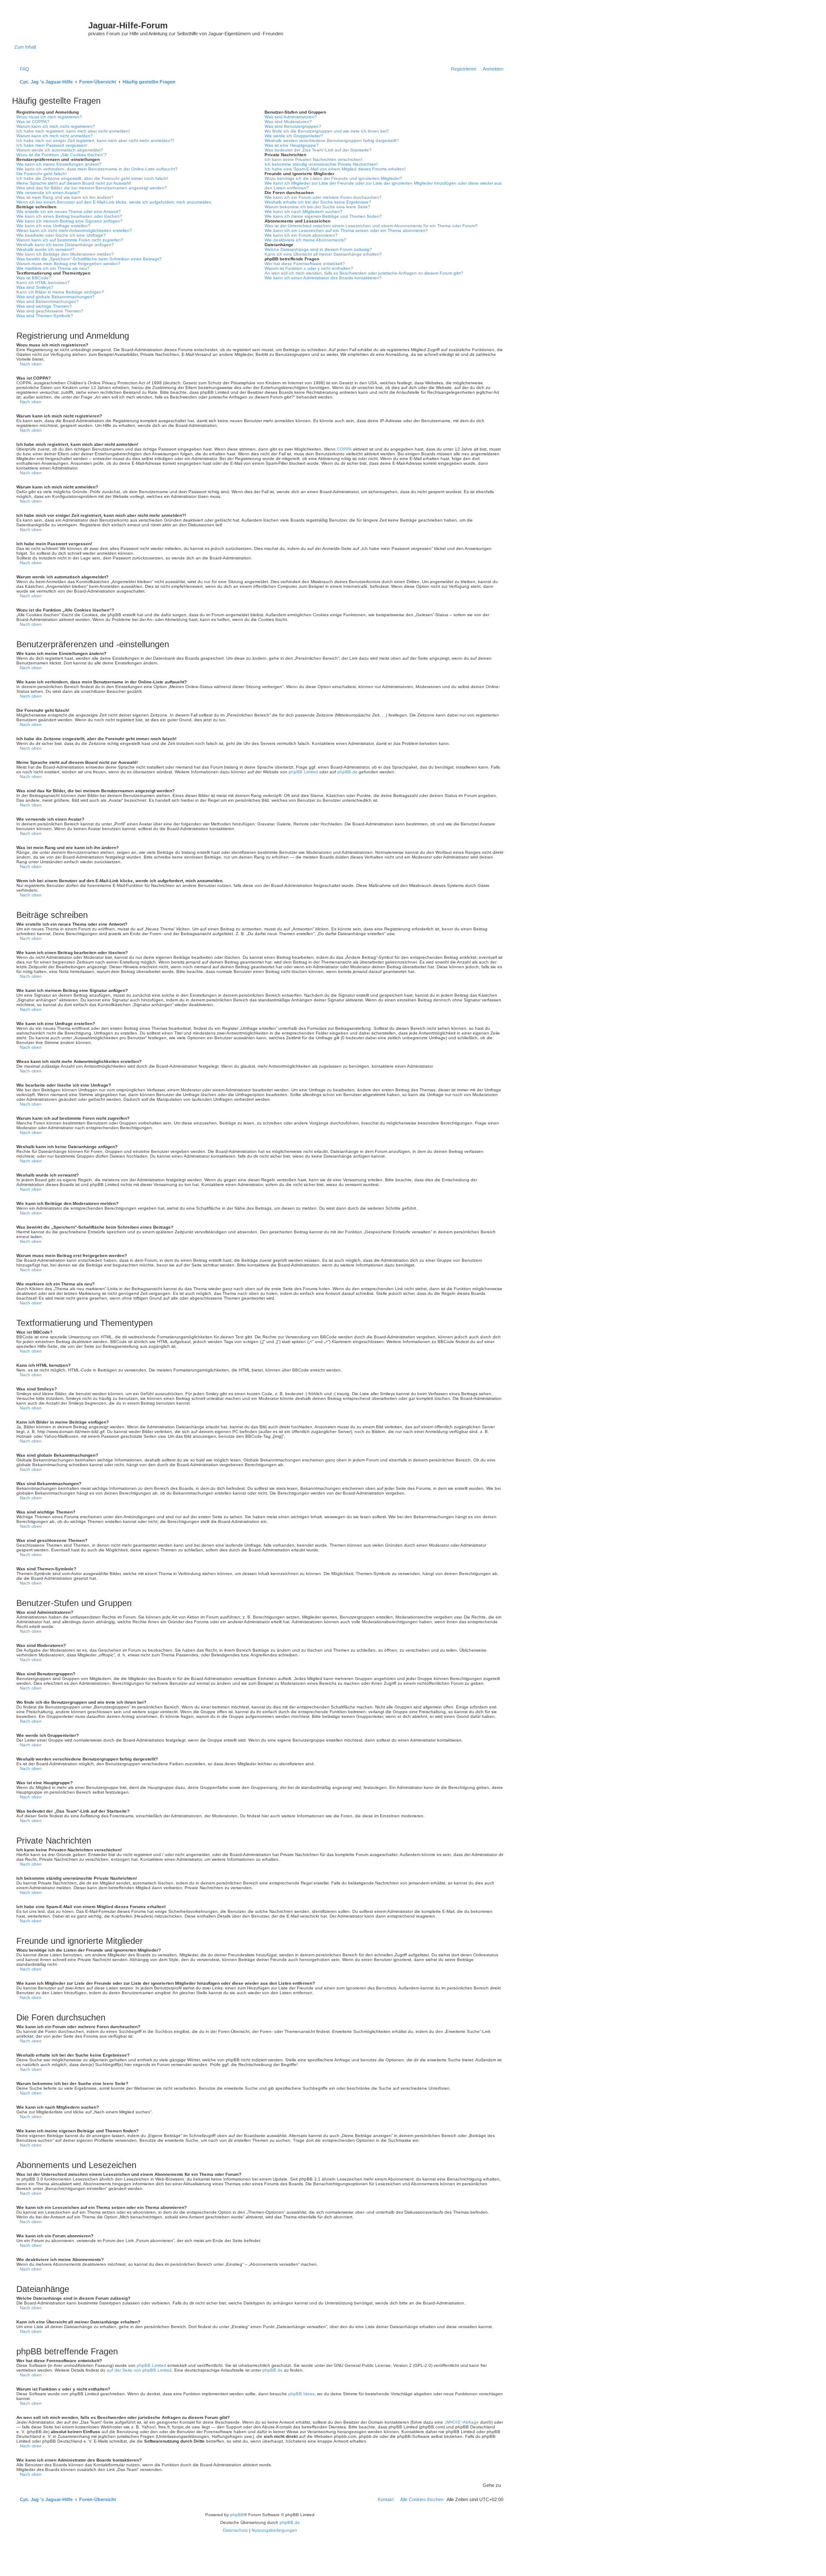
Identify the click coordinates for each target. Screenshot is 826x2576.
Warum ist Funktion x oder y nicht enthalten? (309, 268)
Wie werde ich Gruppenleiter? (294, 136)
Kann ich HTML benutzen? (43, 283)
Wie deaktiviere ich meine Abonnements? (305, 240)
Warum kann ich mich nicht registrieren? (56, 126)
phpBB (237, 2515)
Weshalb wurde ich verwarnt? (45, 249)
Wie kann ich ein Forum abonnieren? (301, 235)
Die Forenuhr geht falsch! (42, 174)
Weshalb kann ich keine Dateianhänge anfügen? (65, 245)
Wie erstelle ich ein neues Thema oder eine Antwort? (69, 212)
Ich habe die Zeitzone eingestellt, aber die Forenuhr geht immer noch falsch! (92, 178)
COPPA (344, 449)
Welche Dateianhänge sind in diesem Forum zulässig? (318, 249)
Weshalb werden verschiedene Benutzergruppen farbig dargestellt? (332, 141)
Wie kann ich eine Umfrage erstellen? (53, 226)
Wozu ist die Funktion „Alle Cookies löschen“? (62, 155)
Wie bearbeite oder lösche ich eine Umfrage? (61, 235)
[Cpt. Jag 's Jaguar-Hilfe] (51, 28)
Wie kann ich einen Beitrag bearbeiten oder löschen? (69, 216)
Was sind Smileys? (35, 287)
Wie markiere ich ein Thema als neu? (53, 268)
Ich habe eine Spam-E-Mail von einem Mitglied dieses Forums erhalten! (335, 169)
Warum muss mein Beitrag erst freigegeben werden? (68, 264)
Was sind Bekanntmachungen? (48, 301)
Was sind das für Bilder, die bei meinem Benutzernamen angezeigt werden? (92, 188)
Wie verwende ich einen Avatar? (48, 193)
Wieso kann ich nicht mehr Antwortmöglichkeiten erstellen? (74, 230)
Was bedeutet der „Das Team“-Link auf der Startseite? (318, 150)
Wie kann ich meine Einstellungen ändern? (59, 164)
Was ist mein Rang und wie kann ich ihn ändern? (65, 197)
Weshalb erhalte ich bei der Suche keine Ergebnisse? (318, 202)
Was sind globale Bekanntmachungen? (55, 297)
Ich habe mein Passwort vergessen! (52, 145)
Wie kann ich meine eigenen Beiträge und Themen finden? (323, 216)
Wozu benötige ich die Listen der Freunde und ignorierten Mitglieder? (333, 178)
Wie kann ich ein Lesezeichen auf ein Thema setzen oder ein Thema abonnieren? (346, 230)
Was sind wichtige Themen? (44, 306)
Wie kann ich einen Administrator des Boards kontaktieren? (323, 278)
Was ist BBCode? (34, 278)
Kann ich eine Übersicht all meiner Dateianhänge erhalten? (323, 254)
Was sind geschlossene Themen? (50, 311)
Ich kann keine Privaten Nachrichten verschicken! (313, 159)
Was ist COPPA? (33, 122)
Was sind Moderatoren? (288, 122)
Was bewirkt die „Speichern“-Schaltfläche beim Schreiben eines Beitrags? (89, 259)
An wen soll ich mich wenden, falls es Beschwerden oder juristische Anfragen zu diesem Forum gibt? (364, 273)
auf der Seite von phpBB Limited (139, 2370)
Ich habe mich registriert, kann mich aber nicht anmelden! (73, 131)
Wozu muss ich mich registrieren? (49, 117)
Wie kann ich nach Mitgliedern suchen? (304, 212)
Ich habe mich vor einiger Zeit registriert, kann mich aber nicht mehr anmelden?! (95, 141)
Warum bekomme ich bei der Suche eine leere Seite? (317, 207)
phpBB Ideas (301, 2394)
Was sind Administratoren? (291, 117)
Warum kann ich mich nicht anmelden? (55, 136)
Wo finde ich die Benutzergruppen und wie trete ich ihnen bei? (327, 131)
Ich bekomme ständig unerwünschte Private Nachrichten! (321, 164)
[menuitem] (23, 69)
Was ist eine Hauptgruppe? (292, 145)
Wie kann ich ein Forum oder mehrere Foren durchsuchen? (323, 197)
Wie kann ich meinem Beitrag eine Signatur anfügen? (69, 221)
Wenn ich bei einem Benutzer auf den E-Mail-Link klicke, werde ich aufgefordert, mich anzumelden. (114, 202)
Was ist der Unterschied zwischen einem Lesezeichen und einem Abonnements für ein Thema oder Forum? (371, 226)
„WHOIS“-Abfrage (462, 2422)
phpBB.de (347, 772)
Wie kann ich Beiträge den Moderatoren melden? (65, 254)
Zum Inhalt (25, 47)
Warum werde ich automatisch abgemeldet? (60, 150)
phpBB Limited (303, 772)
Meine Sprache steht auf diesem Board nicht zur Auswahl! (74, 183)
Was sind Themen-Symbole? (45, 316)
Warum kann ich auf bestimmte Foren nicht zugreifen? (70, 240)
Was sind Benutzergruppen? (293, 126)
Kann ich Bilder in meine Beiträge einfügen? (60, 292)
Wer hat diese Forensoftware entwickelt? (305, 264)
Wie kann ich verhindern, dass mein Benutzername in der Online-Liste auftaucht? (97, 169)
